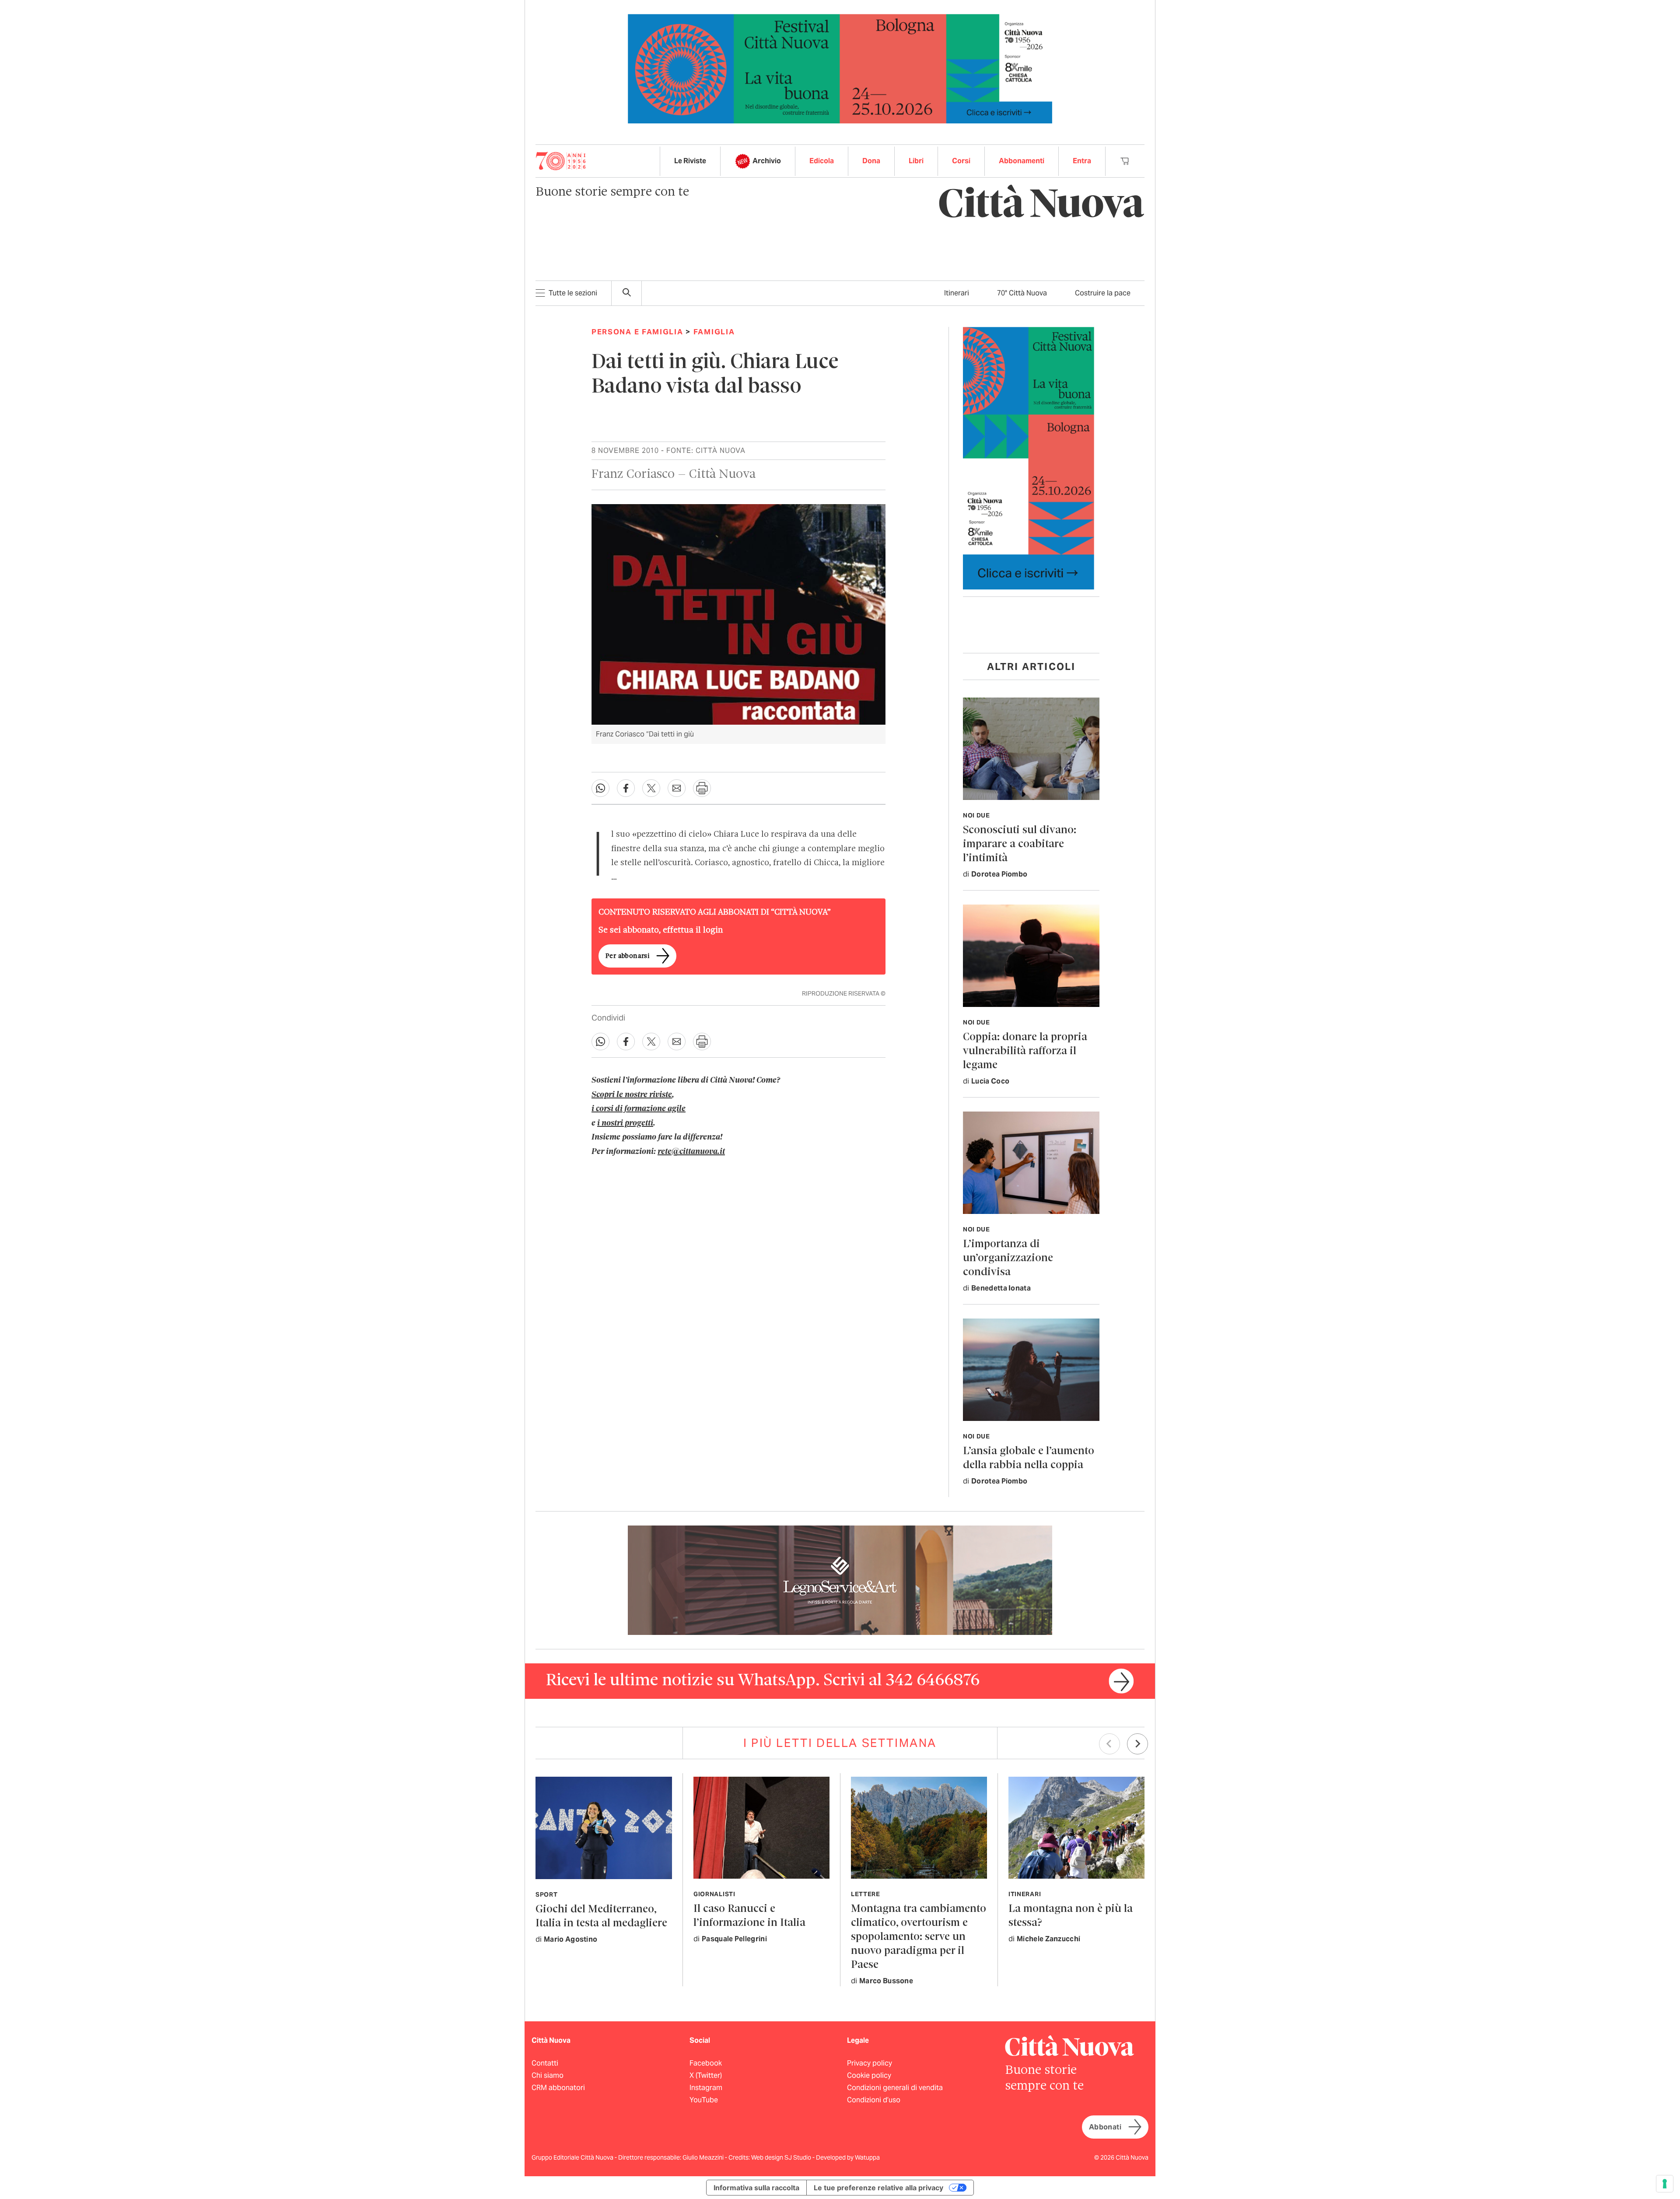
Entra (1082, 161)
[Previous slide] (1109, 1744)
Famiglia (714, 332)
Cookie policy (869, 2075)
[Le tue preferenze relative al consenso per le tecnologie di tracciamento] (1665, 2184)
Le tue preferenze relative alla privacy (878, 2188)
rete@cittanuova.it (691, 1152)
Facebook (706, 2063)
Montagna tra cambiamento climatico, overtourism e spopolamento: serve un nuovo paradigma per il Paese (919, 1937)
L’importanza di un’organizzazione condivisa (1008, 1258)
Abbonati (1105, 2127)
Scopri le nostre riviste (632, 1095)
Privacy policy (870, 2063)
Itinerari (957, 293)
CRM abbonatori (558, 2088)
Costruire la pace (1103, 293)
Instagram (706, 2088)
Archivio (767, 161)
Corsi (961, 161)
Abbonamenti (1022, 161)
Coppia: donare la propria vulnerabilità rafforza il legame (1025, 1051)
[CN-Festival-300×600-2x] (1029, 458)
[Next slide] (1137, 1744)
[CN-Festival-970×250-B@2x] (840, 68)
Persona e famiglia (637, 332)
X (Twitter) (706, 2075)
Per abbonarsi (627, 956)
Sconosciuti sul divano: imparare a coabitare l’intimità (1020, 844)
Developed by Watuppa (848, 2157)
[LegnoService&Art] (840, 1580)
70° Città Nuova (1022, 293)
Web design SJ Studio (782, 2157)
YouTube (704, 2100)
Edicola (822, 161)
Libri (916, 161)
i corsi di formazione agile (639, 1109)
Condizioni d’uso (874, 2100)
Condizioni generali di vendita (895, 2088)
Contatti (545, 2063)
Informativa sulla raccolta (756, 2188)
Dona (871, 161)
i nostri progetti (625, 1123)
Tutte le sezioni (573, 293)
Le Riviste (690, 161)
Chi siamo (548, 2075)
